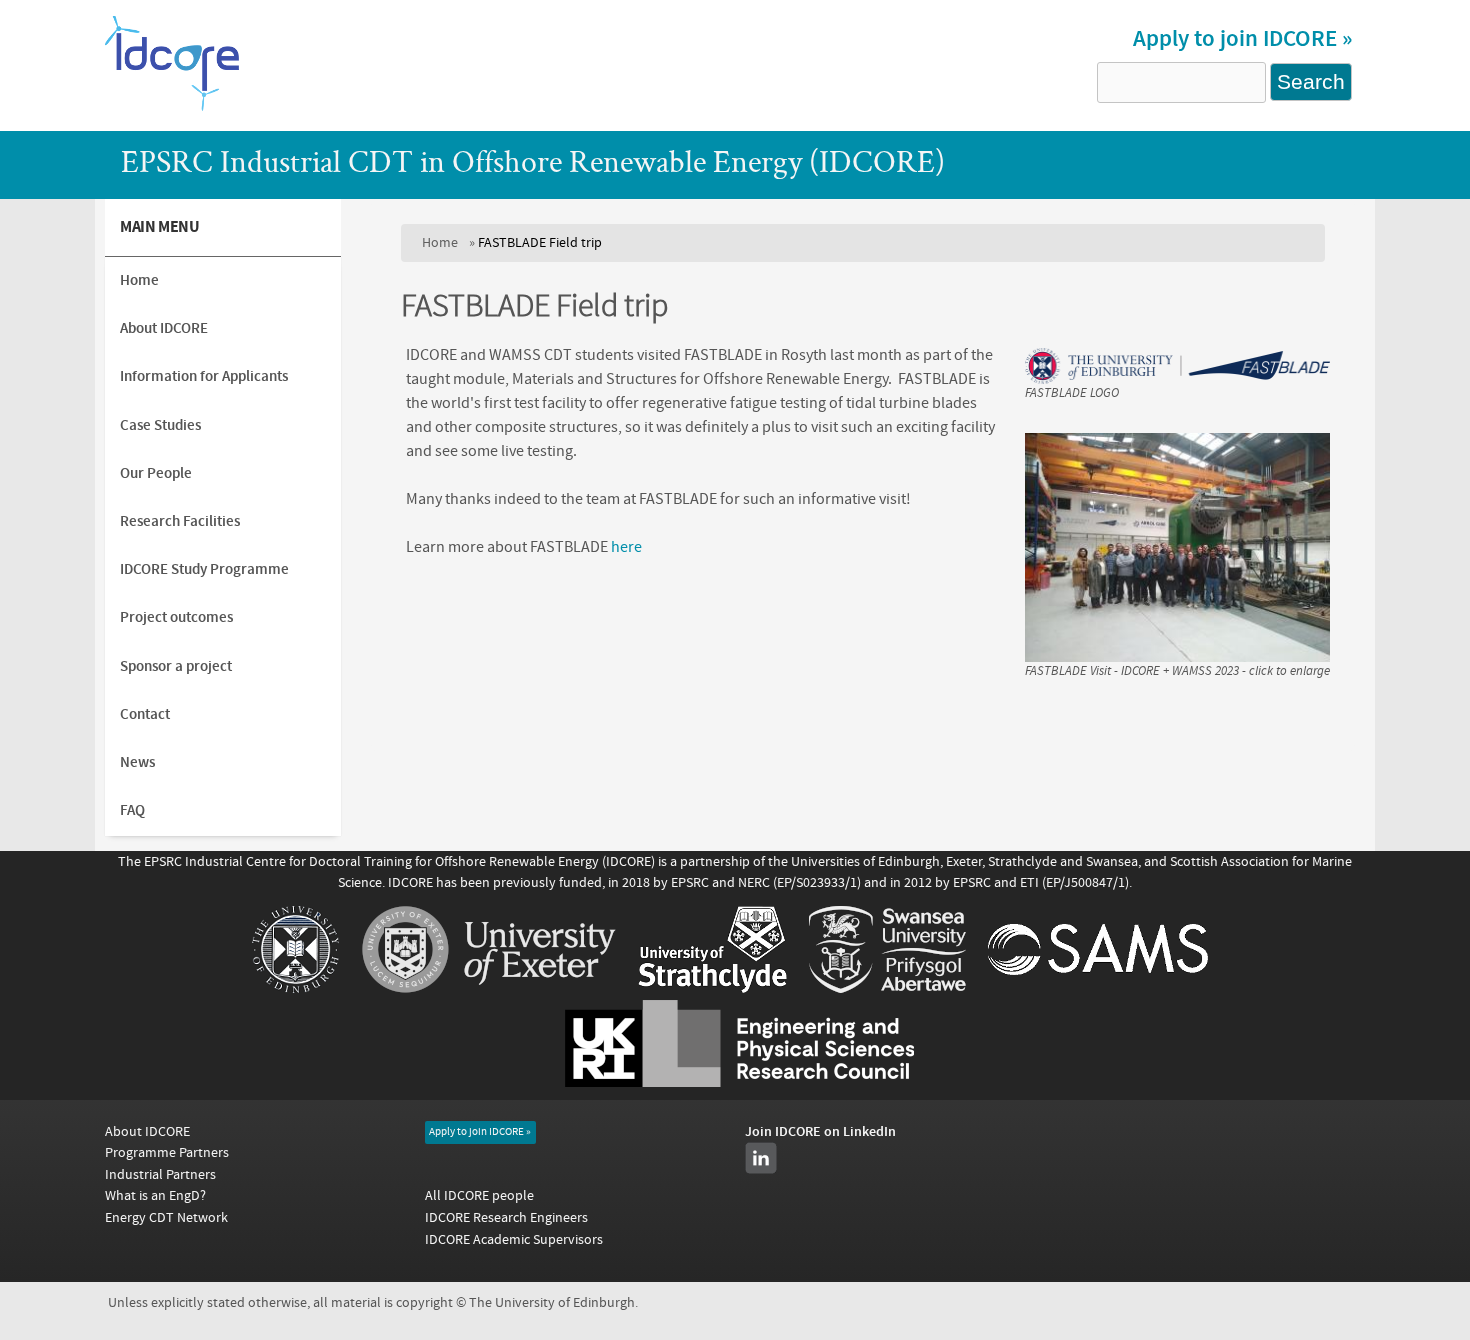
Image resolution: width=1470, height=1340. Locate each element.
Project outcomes (176, 617)
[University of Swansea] (887, 988)
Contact (145, 714)
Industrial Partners (160, 1174)
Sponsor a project (176, 666)
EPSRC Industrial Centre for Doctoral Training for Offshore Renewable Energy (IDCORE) (399, 861)
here (626, 547)
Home (440, 242)
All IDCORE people (479, 1195)
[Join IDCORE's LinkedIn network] (761, 1158)
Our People (156, 473)
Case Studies (160, 425)
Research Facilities (180, 521)
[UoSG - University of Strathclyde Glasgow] (712, 988)
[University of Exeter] (489, 988)
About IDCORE (164, 328)
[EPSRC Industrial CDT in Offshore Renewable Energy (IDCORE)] (172, 109)
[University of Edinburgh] (295, 988)
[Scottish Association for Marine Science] (1098, 988)
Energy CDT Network (166, 1217)
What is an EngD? (155, 1195)
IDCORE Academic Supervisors (514, 1239)
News (137, 762)
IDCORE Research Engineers (506, 1217)
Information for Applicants (204, 376)
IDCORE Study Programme (204, 569)
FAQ (132, 810)
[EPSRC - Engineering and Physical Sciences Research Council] (739, 1082)
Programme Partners (167, 1152)
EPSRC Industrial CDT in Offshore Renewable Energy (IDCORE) (533, 165)
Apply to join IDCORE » (1242, 38)
